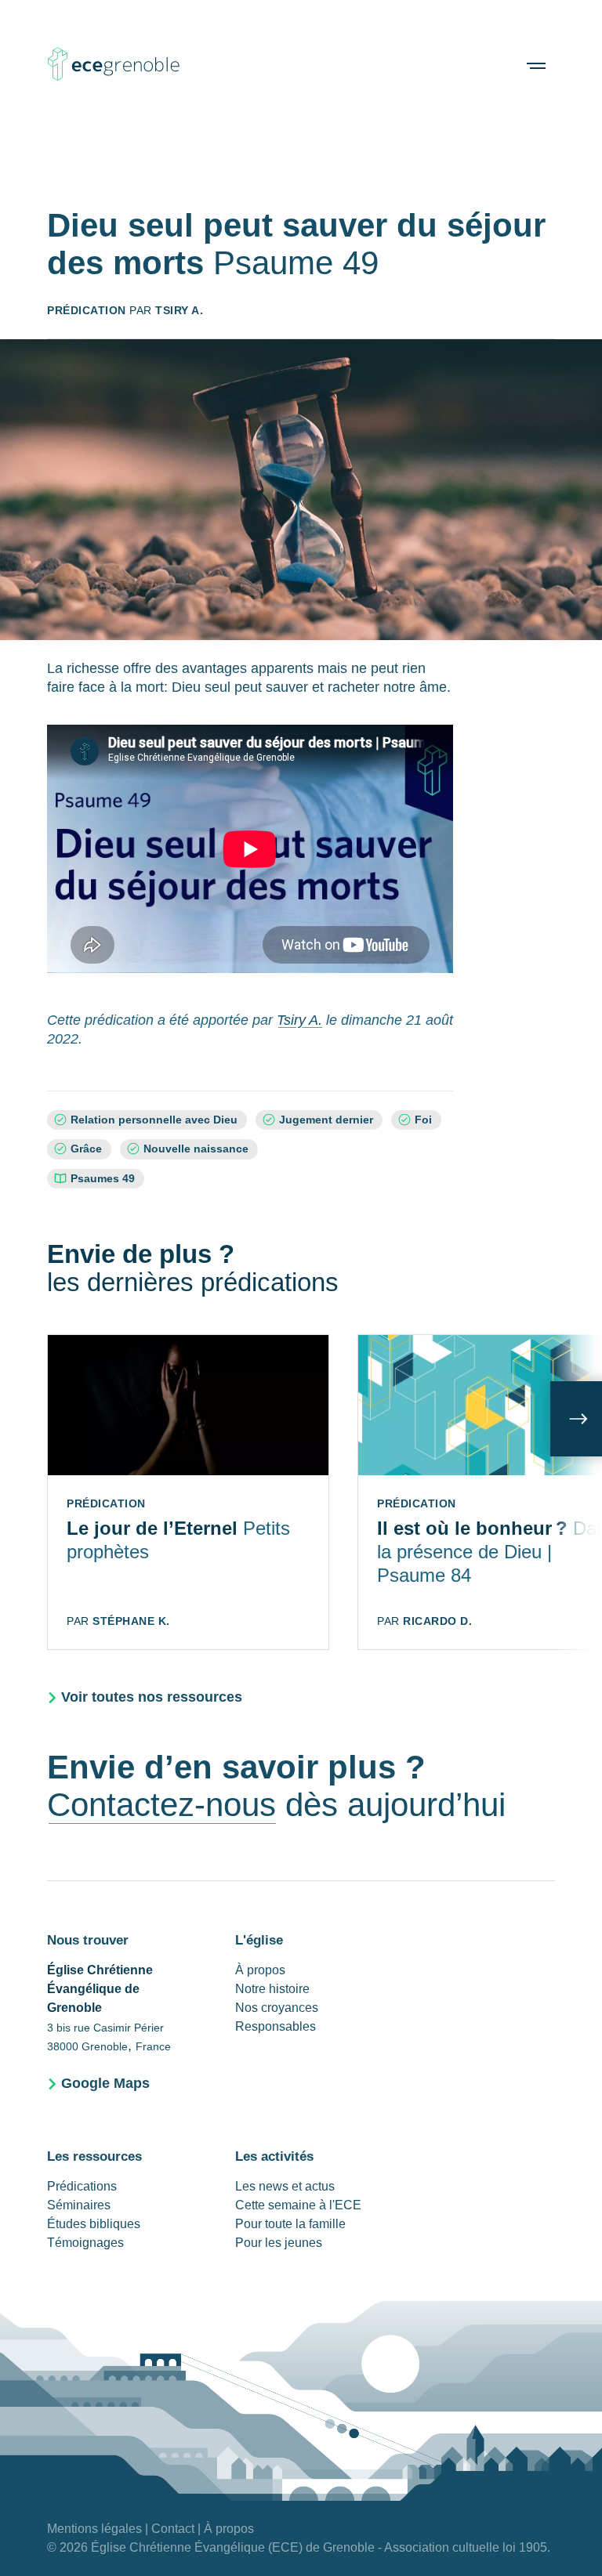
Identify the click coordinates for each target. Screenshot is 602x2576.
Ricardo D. (437, 1621)
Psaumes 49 (103, 1179)
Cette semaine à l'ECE (298, 2205)
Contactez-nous (161, 1805)
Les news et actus (285, 2186)
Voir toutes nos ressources (152, 1697)
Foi (423, 1120)
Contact (173, 2529)
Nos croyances (277, 2008)
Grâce (86, 1149)
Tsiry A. (179, 310)
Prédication (87, 310)
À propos (260, 1970)
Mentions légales (94, 2529)
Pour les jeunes (279, 2243)
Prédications (82, 2186)
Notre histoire (272, 1989)
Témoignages (85, 2243)
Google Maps (105, 2083)
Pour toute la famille (290, 2224)
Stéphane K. (131, 1621)
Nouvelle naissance (196, 1149)
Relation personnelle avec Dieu (154, 1120)
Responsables (276, 2026)
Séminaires (79, 2205)
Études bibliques (94, 2224)
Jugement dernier (326, 1120)
